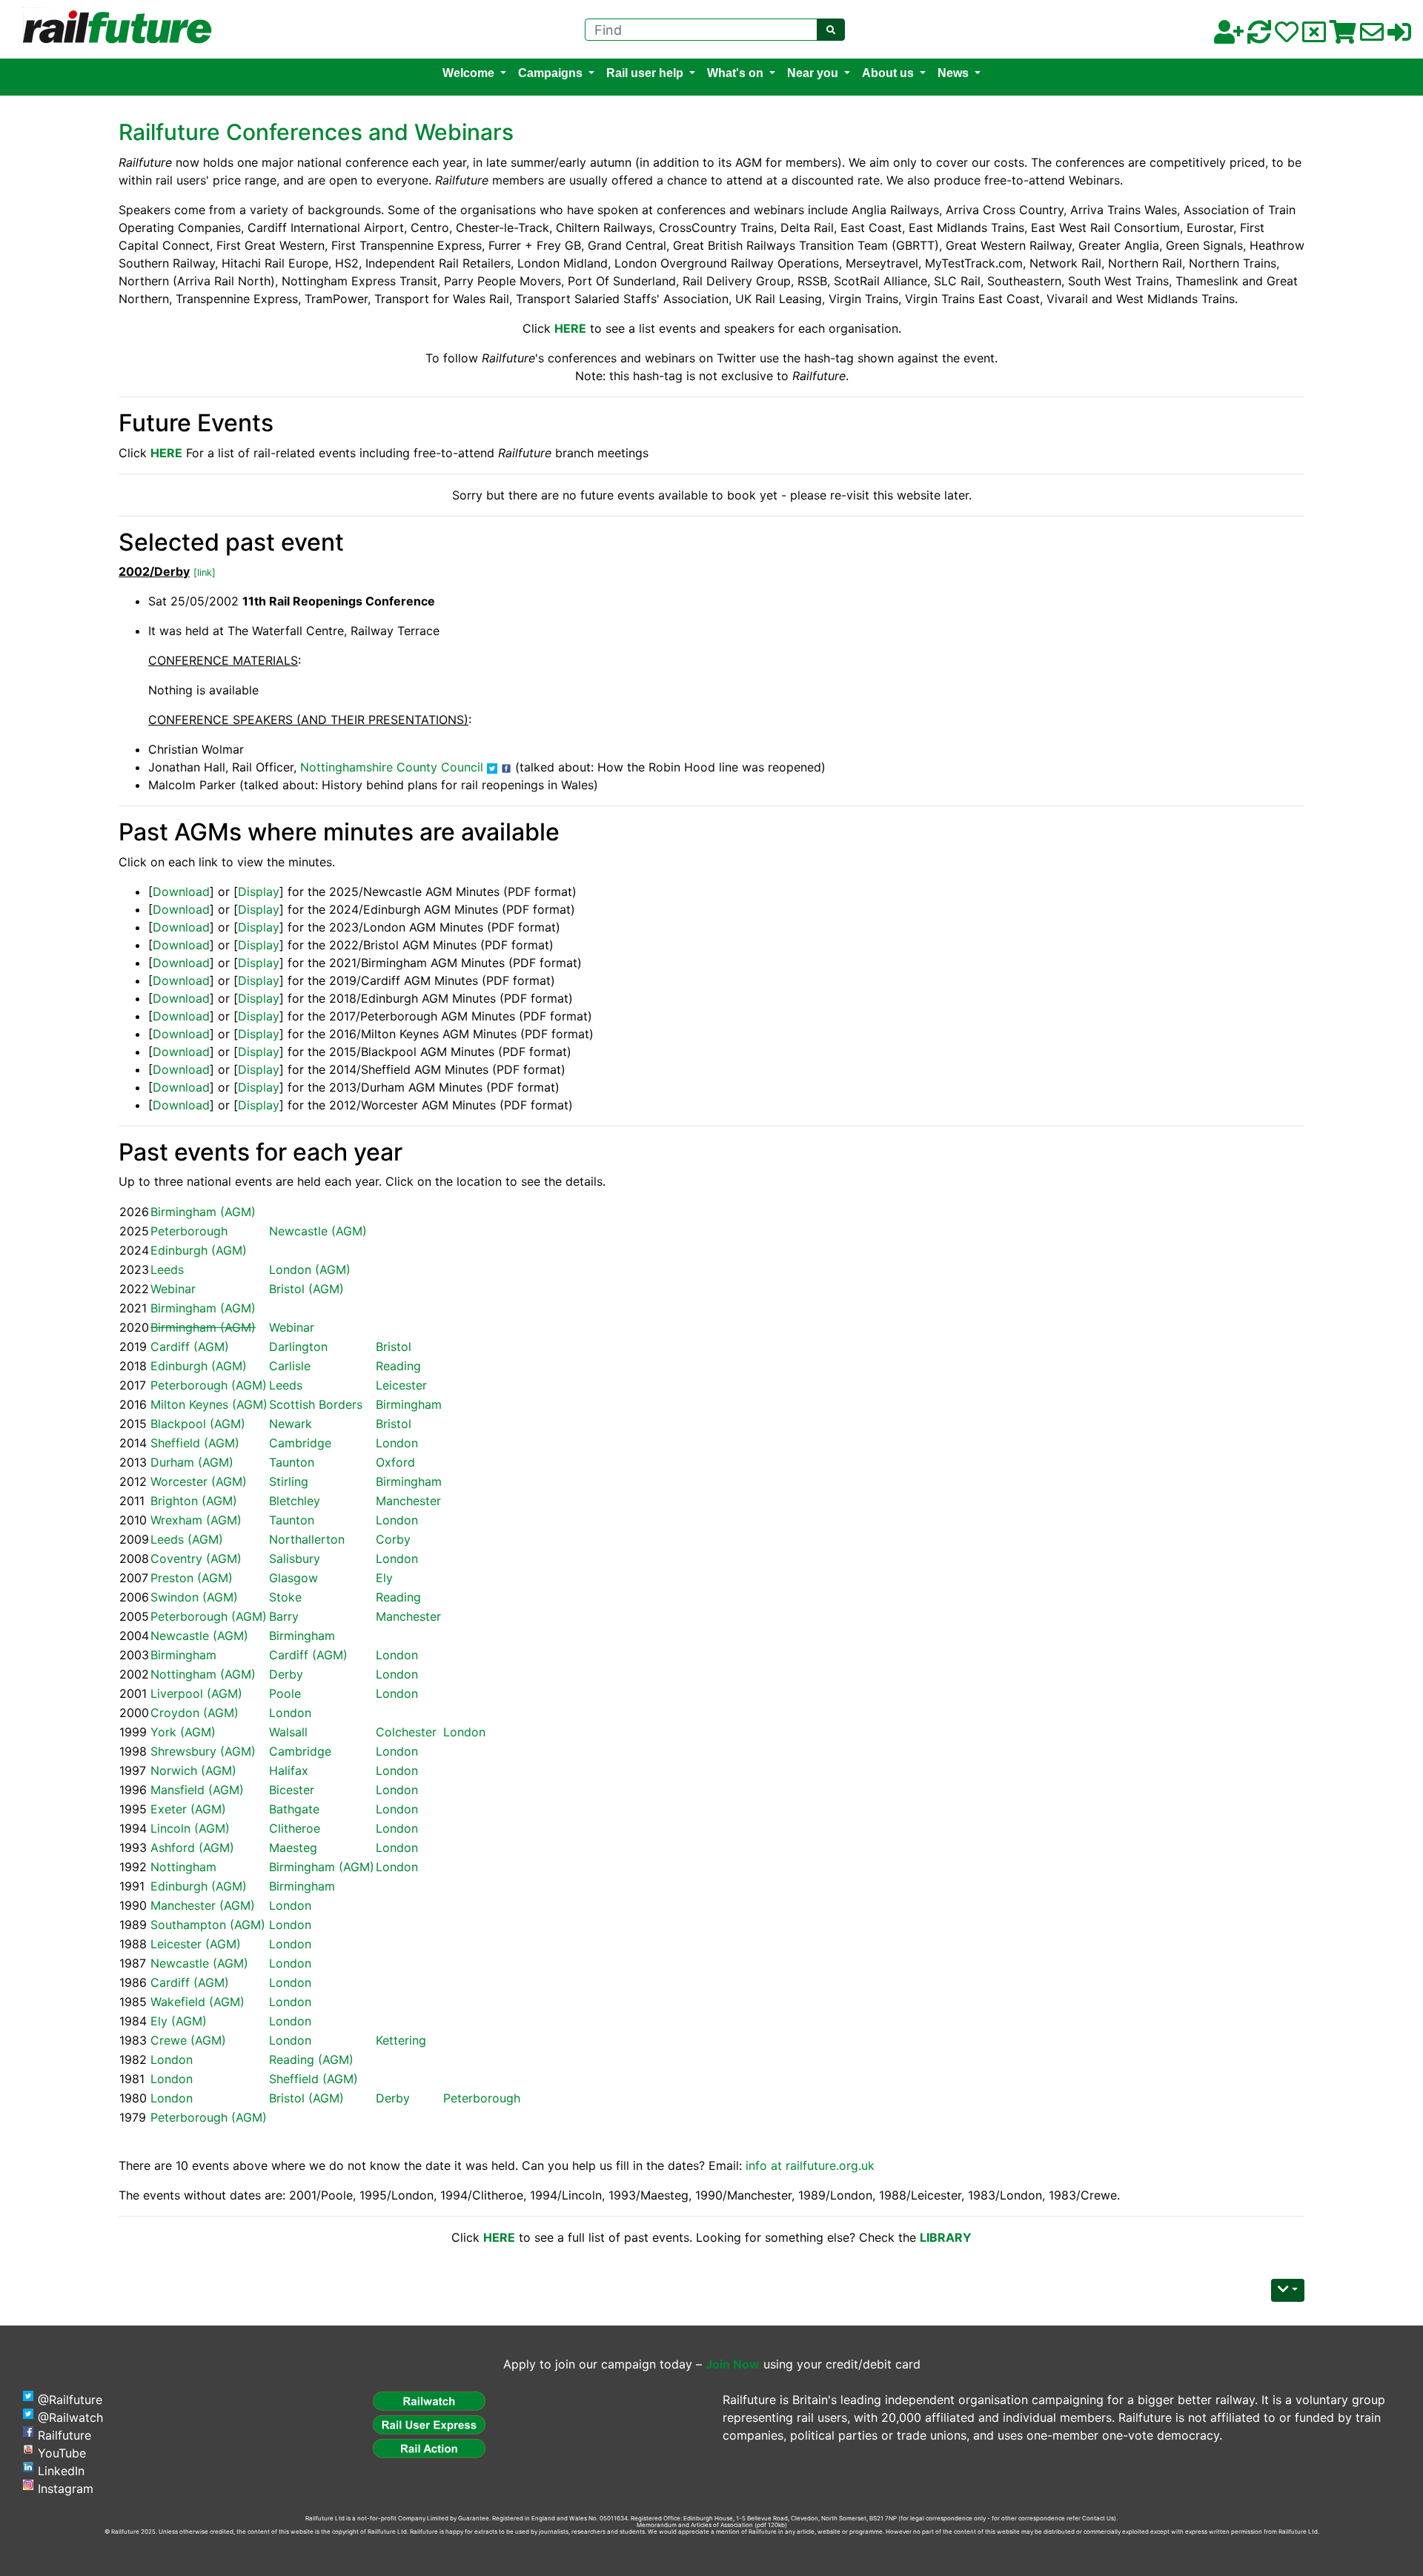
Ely (384, 1578)
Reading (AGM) (311, 2059)
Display (259, 892)
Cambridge (300, 1443)
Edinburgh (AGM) (199, 1250)
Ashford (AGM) (192, 1848)
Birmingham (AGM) (203, 1212)
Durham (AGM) (192, 1462)
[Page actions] (1288, 2290)
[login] (1399, 36)
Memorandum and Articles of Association (695, 2525)
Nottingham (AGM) (203, 1674)
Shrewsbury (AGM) (203, 1751)
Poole (285, 1693)
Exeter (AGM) (188, 1809)
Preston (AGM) (192, 1578)
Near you (813, 73)
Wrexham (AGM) (196, 1520)
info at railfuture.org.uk (810, 2165)
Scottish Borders (316, 1404)
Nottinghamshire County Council (392, 767)
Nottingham (183, 1867)
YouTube (62, 2453)
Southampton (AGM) (208, 1925)
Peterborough (189, 1231)
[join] (1229, 36)
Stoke (285, 1597)
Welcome (468, 73)
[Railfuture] (113, 28)
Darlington (298, 1347)
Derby (286, 1674)
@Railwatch (70, 2417)
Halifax (289, 1770)
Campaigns (550, 73)
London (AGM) (310, 1269)
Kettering (401, 2040)
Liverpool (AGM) (196, 1693)
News (953, 73)
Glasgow (293, 1578)
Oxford (395, 1462)
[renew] (1259, 36)
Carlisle (290, 1366)
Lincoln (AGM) (190, 1828)
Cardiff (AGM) (190, 1347)
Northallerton (307, 1539)
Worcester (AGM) (199, 1481)
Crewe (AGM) (188, 2040)
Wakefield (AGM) (198, 2002)
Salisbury (295, 1558)
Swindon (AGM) (194, 1597)
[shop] (1343, 36)
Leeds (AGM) (187, 1539)
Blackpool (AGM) (198, 1424)
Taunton (292, 1462)
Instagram (66, 2489)
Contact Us (1098, 2518)
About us (888, 73)
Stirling (289, 1481)
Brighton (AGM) (194, 1501)
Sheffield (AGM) (195, 1443)
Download (181, 892)
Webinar (173, 1289)
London (397, 1443)
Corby (393, 1539)
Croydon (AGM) (195, 1713)
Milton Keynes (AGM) (209, 1404)
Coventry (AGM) (196, 1558)
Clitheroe (295, 1828)
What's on (735, 73)
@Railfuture (70, 2400)
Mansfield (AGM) (197, 1790)
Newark (291, 1424)
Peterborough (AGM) (209, 1385)
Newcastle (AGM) (318, 1231)
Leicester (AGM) (196, 1944)
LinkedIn (61, 2471)
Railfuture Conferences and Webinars (316, 132)
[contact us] (1372, 36)
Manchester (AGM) (203, 1905)
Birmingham (409, 1404)
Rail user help (645, 73)
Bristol (394, 1347)
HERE (166, 453)
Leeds (167, 1269)
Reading (398, 1366)
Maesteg (293, 1848)
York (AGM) (183, 1732)
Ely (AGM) (179, 2021)
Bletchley (295, 1501)
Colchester (406, 1732)
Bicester (292, 1790)
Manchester (408, 1501)
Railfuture (64, 2435)
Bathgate (294, 1809)
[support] (1287, 36)
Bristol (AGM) (306, 1289)
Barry (284, 1616)
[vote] (1314, 36)
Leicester (401, 1385)
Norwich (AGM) (193, 1770)
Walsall (288, 1732)
